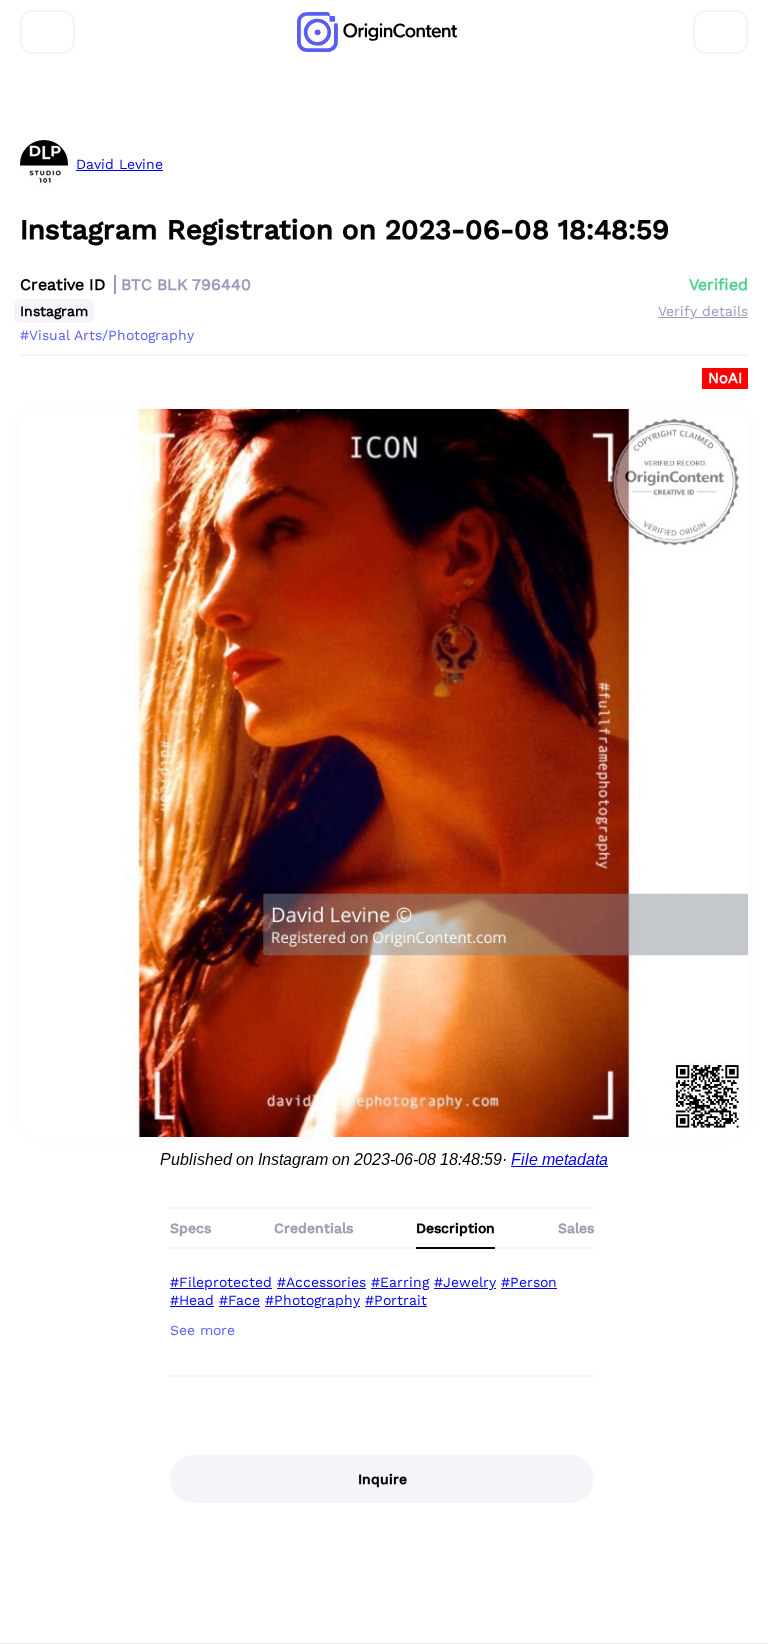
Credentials (313, 1228)
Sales (576, 1228)
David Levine (119, 164)
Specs (190, 1228)
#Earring (400, 1282)
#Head (192, 1300)
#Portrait (396, 1300)
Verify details (703, 311)
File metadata (559, 1159)
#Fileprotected (221, 1282)
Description (455, 1228)
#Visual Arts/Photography (107, 335)
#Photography (312, 1300)
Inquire (382, 1479)
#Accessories (321, 1282)
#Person (529, 1282)
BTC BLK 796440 (186, 284)
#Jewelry (465, 1282)
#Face (239, 1300)
